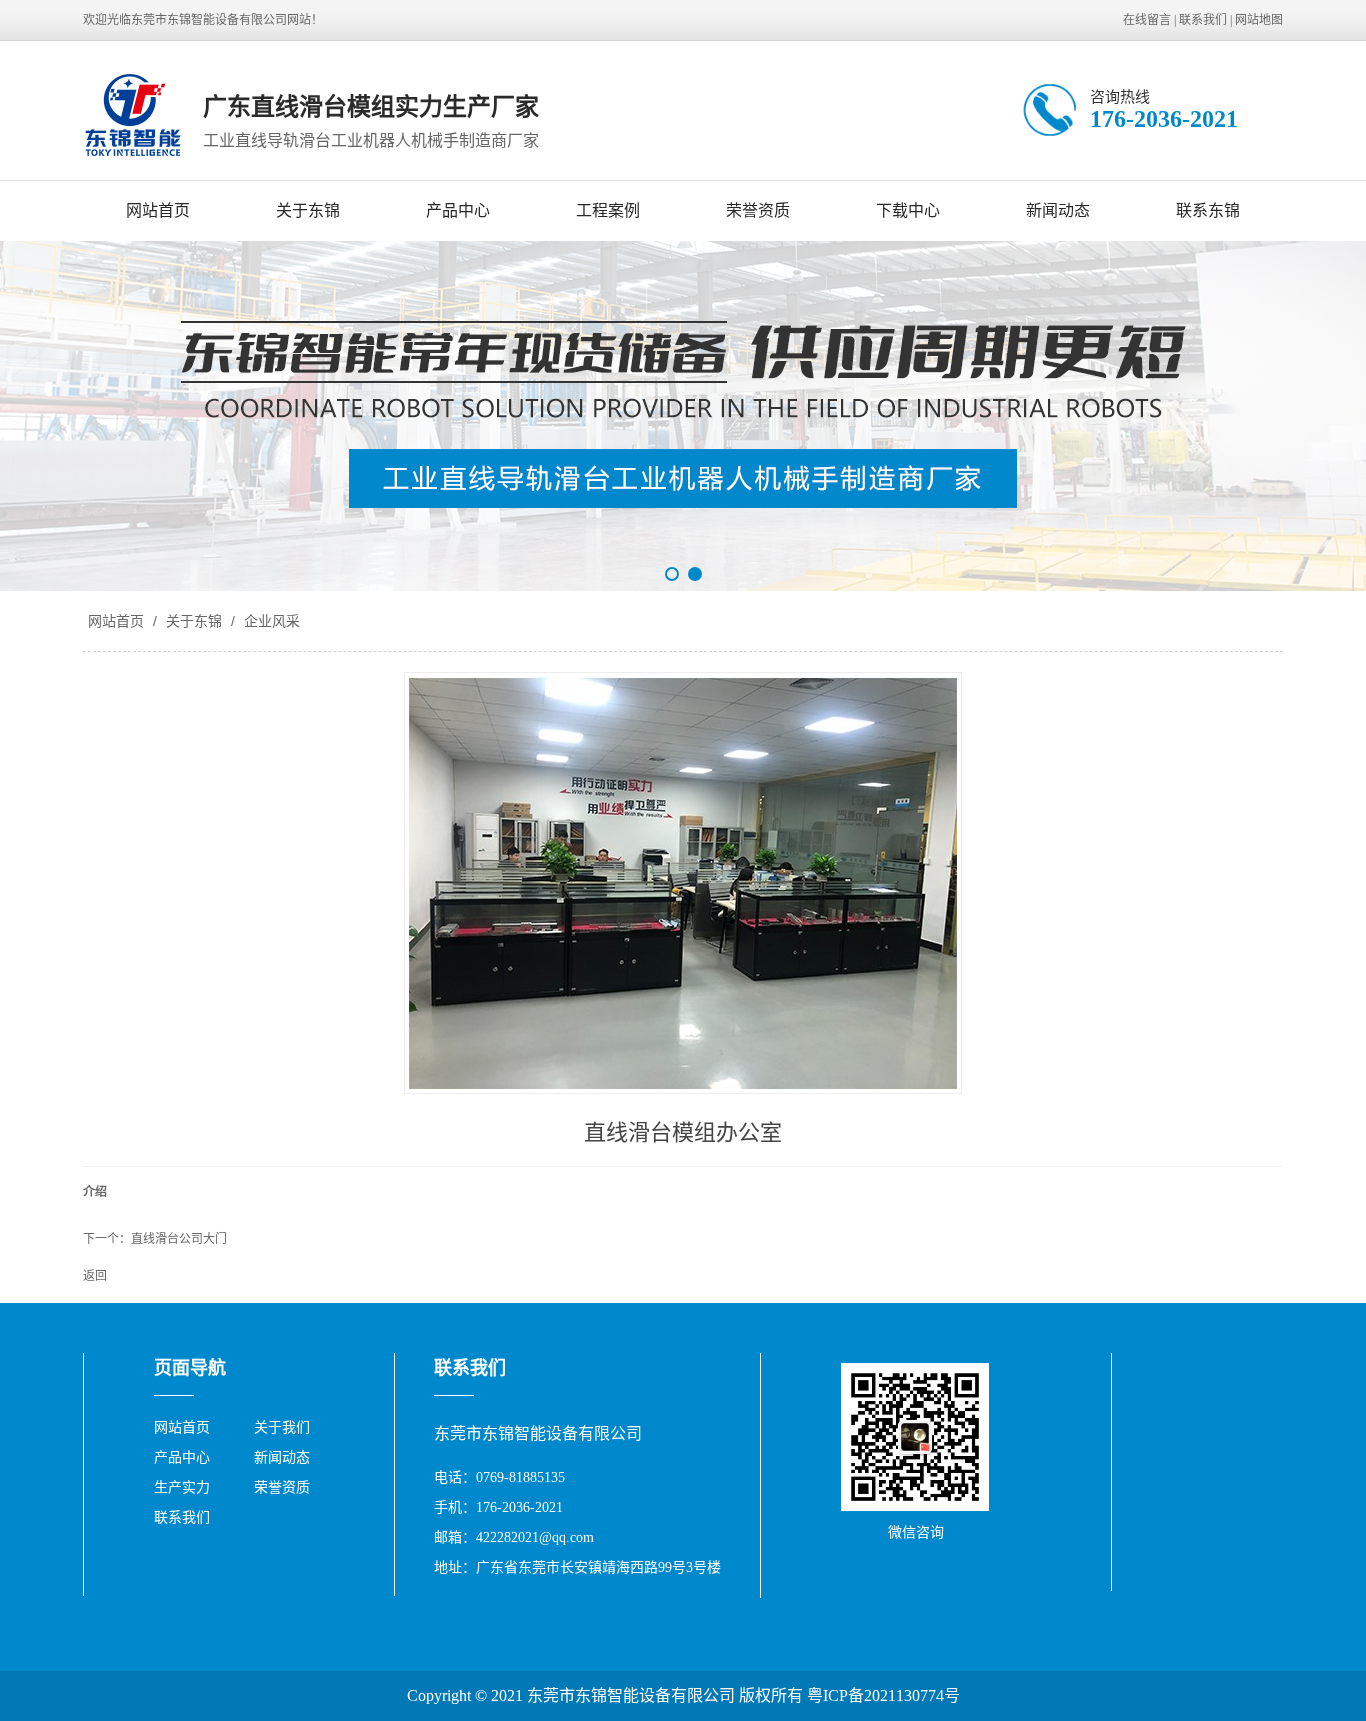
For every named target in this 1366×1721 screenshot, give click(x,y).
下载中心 (908, 210)
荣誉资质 (758, 210)
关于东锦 (308, 210)
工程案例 (608, 210)
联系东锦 (1208, 210)
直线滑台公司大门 (179, 1239)
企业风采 (270, 621)
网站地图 (1259, 20)
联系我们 (1203, 20)
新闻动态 (1058, 210)
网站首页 (158, 210)
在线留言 (1147, 20)
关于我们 (282, 1427)
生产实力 (182, 1487)
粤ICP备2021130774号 (883, 1695)
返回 (95, 1276)
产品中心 (458, 210)
